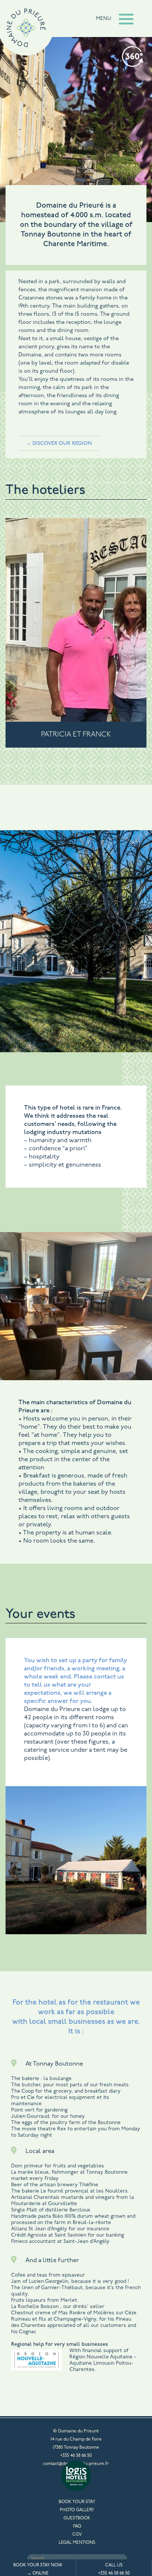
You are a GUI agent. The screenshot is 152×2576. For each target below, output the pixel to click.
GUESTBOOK (77, 2518)
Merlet (69, 2300)
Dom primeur (28, 2166)
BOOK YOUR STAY (77, 2502)
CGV (77, 2535)
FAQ (77, 2526)
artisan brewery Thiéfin (67, 2185)
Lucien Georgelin (49, 2282)
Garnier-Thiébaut (62, 2288)
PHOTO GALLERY (77, 2510)
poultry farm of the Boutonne (85, 2123)
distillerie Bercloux (68, 2210)
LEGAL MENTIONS (77, 2543)
